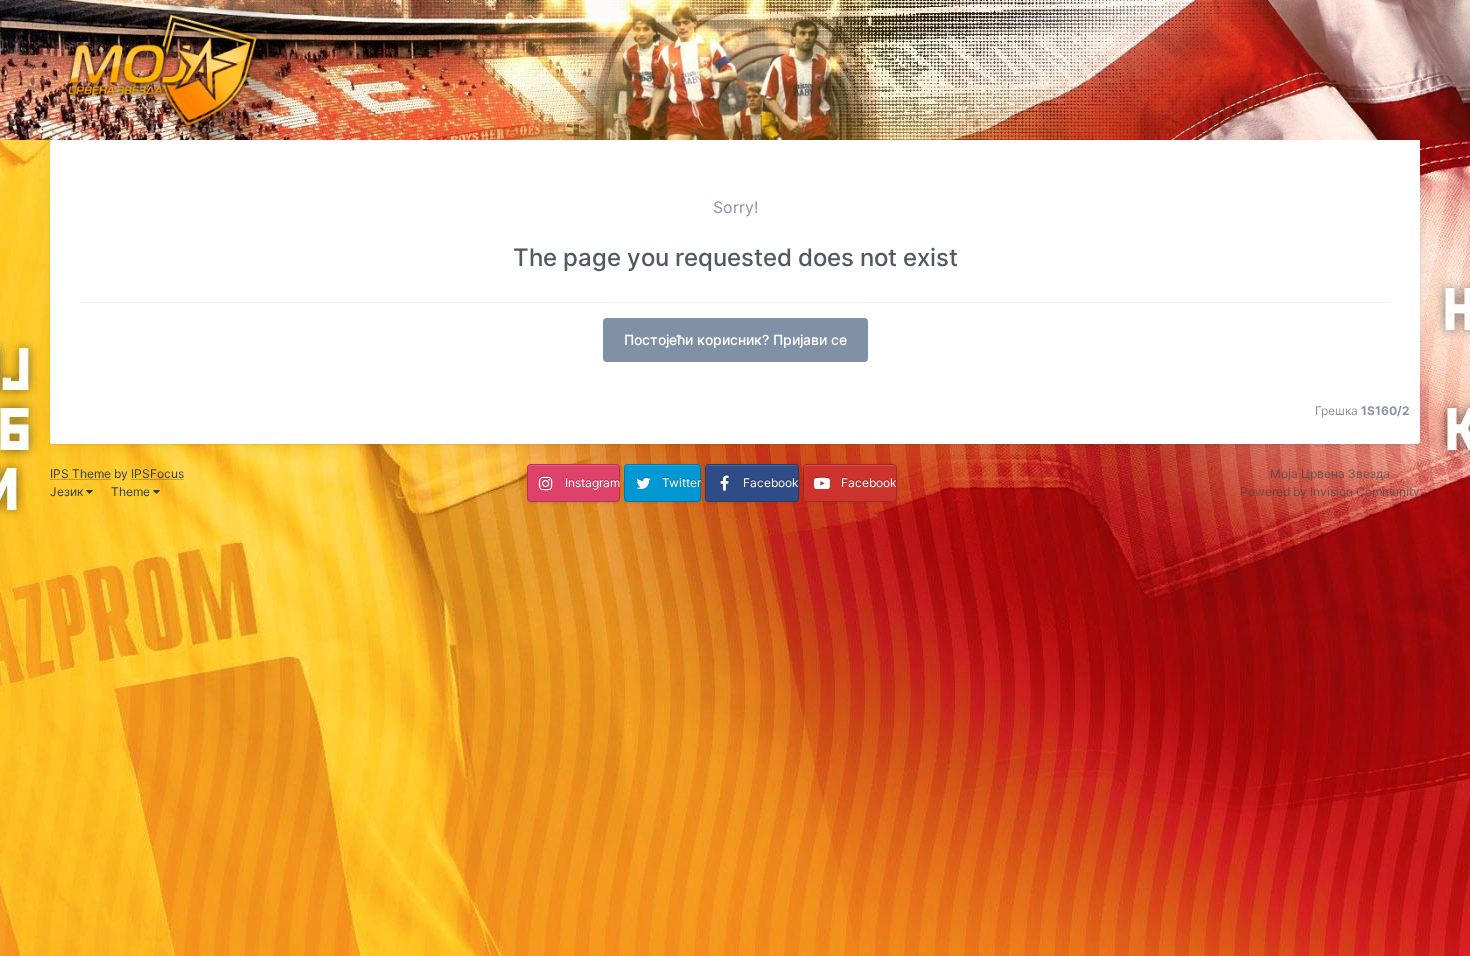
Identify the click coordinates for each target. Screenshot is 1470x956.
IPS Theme (80, 473)
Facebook (771, 482)
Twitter (681, 482)
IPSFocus (157, 473)
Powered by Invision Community (1330, 491)
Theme (132, 491)
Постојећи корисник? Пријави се (735, 339)
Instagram (592, 482)
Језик (68, 491)
